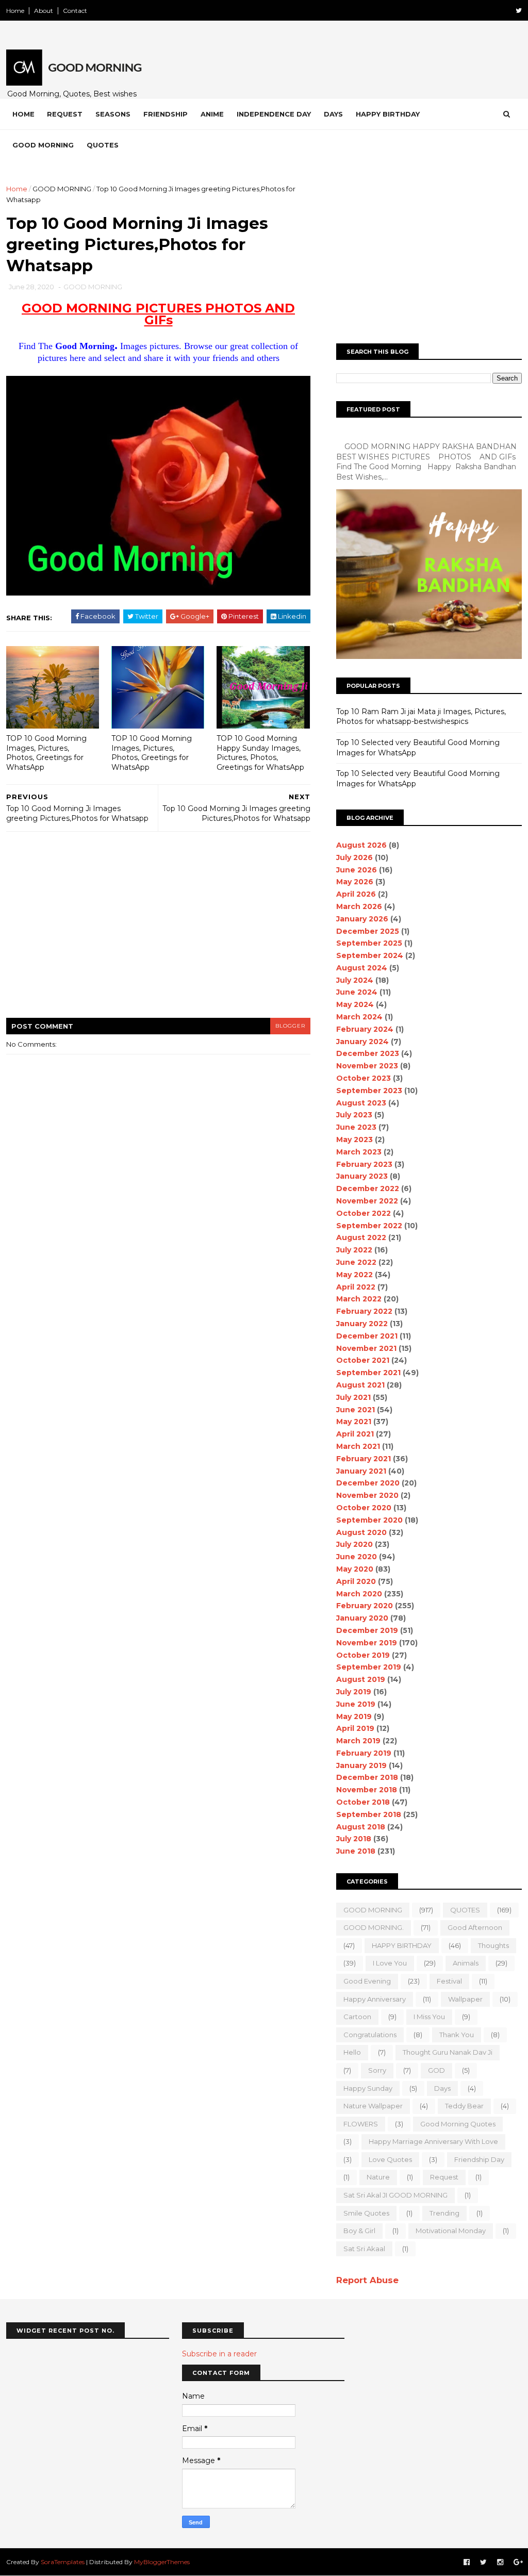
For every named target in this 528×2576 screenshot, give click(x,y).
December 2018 (367, 1777)
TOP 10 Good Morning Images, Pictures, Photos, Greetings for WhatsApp (46, 753)
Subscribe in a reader (219, 2354)
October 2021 (363, 1360)
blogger (290, 1026)
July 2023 (354, 1115)
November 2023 (367, 1066)
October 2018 (363, 1802)
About (44, 11)
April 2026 (356, 894)
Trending (444, 2213)
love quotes (390, 2159)
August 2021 (360, 1385)
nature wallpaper (373, 2106)
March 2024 (359, 1017)
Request (65, 114)
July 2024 (355, 980)
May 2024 (355, 1004)
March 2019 (358, 1741)
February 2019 (364, 1753)
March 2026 (359, 906)
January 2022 (362, 1324)
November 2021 (366, 1348)
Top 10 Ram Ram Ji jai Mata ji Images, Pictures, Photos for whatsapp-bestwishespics (421, 717)
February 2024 (365, 1029)
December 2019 (367, 1630)
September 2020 (369, 1520)
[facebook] (467, 2562)
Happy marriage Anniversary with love (433, 2141)
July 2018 (354, 1839)
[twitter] (519, 11)
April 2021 (355, 1434)
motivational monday (451, 2231)
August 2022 (361, 1237)
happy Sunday (368, 2088)
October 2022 (364, 1213)
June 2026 (357, 870)
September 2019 (369, 1667)
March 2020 (359, 1594)
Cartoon (357, 2017)
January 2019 (361, 1765)
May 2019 (354, 1716)
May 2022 (354, 1275)
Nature (378, 2177)
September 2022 (369, 1226)
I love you (390, 1963)
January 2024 (362, 1042)
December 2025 (368, 931)
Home (15, 11)
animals (466, 1963)
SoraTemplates (63, 2562)
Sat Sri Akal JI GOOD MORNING (395, 2195)
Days (333, 114)
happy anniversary (375, 1999)
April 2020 (356, 1581)
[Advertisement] (158, 931)
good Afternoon (475, 1927)
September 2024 (370, 955)
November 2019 (367, 1643)
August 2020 (361, 1532)
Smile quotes (366, 2213)
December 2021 (367, 1336)
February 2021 (364, 1459)
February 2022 (364, 1311)
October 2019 (363, 1655)
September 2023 (369, 1091)
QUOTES (465, 1910)
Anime (212, 114)
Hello (352, 2052)
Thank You (457, 2035)
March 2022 (359, 1299)
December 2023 (368, 1053)
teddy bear (464, 2106)
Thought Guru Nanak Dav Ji (448, 2052)
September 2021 (368, 1373)
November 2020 (367, 1495)
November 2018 (367, 1790)
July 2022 (354, 1250)
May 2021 (354, 1422)
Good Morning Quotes (458, 2124)
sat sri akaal (364, 2249)
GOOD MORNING (62, 189)
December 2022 (368, 1188)
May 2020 (355, 1569)
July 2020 (354, 1544)
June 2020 (357, 1557)
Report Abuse (367, 2280)
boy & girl (359, 2231)
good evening (367, 1981)
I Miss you (429, 2017)
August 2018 (361, 1827)
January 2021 (361, 1471)
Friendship (166, 114)
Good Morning (43, 145)
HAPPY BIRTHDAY (402, 1945)
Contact (75, 11)
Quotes (103, 145)
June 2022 (356, 1262)
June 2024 (357, 992)
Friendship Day (479, 2159)
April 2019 (355, 1728)
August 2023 (361, 1103)
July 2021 (353, 1397)
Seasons (113, 114)
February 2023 (364, 1164)
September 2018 (369, 1814)
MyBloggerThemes (162, 2562)
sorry (377, 2070)
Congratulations (370, 2035)
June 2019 (356, 1704)
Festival (449, 1981)
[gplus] (518, 2562)
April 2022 (356, 1287)
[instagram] (500, 2562)
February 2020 (365, 1606)
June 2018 (356, 1851)
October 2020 (364, 1508)
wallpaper (465, 1999)
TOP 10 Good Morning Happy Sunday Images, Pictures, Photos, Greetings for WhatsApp (260, 753)
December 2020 (368, 1483)
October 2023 (364, 1078)
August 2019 (361, 1679)
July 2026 (354, 857)
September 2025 (369, 943)
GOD (436, 2070)
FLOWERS (361, 2124)
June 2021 (356, 1410)
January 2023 (362, 1176)
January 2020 (362, 1618)
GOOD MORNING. (374, 1927)
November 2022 (367, 1201)
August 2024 (362, 968)
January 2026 (362, 919)
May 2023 (354, 1140)
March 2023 (359, 1152)
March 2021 (358, 1446)
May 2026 (355, 882)
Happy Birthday (388, 114)
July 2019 (354, 1692)
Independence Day (274, 114)
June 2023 (356, 1127)
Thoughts (493, 1945)
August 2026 (361, 845)
